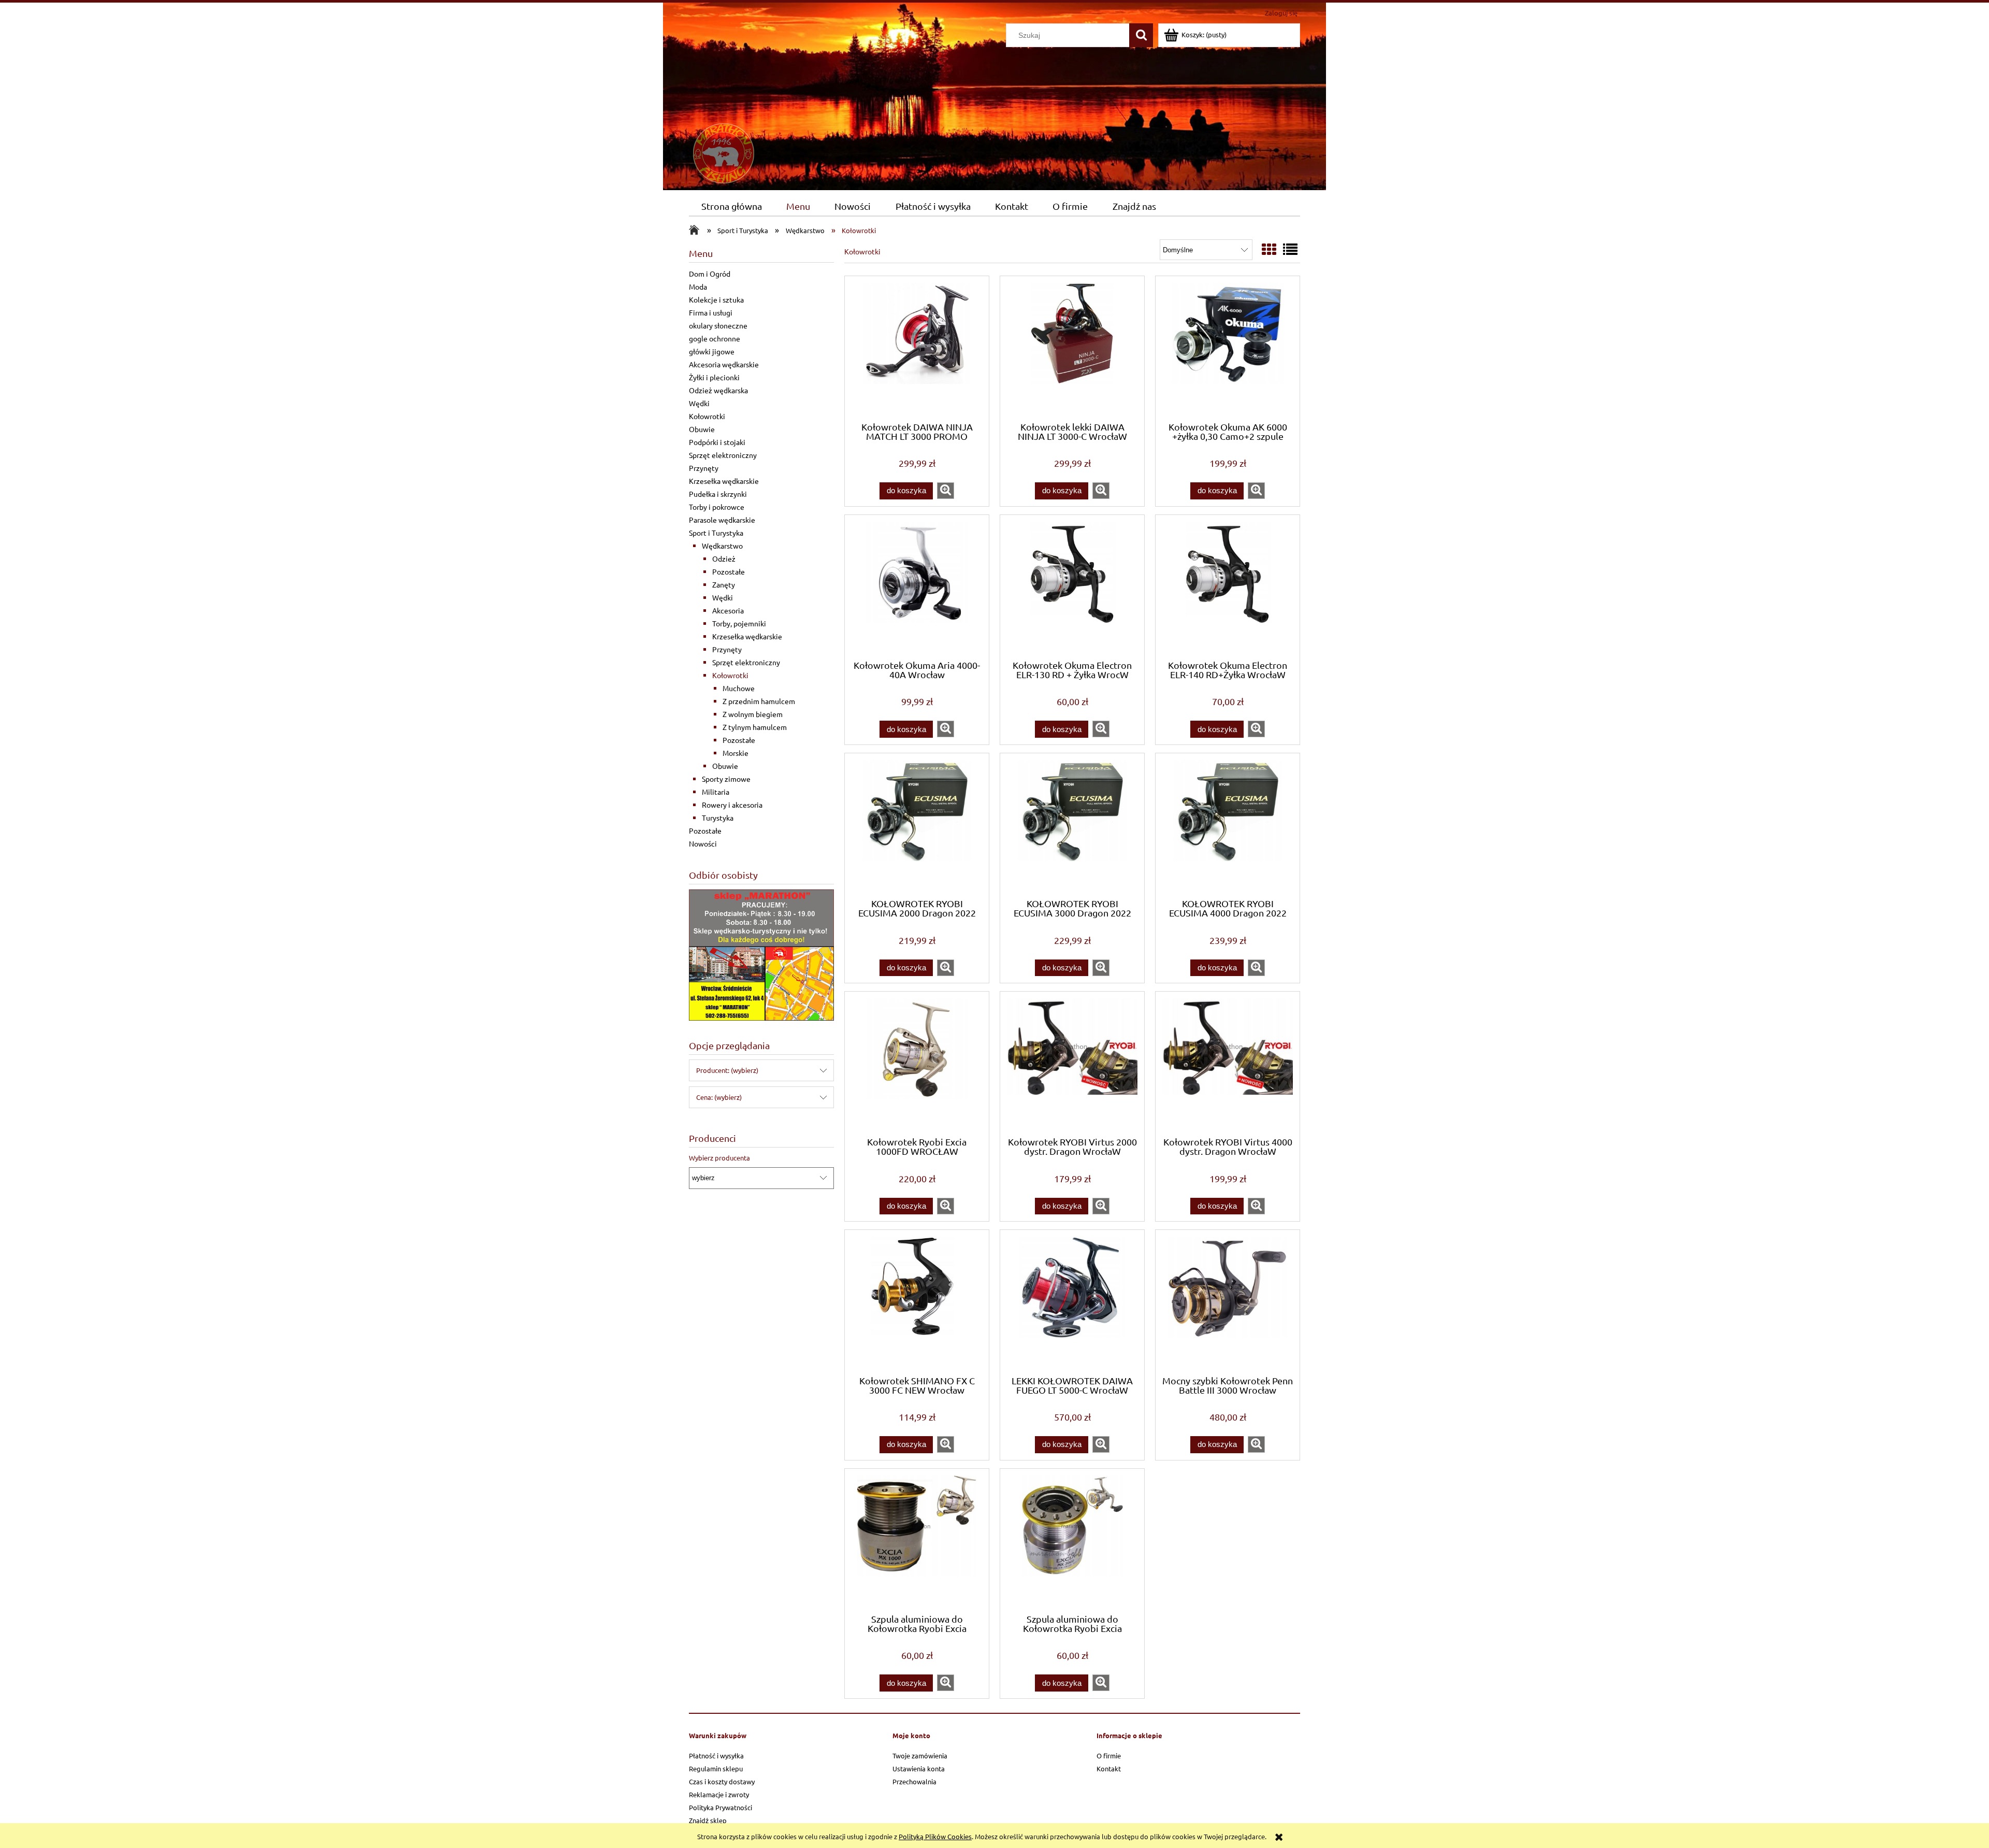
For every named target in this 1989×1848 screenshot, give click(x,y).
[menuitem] (731, 206)
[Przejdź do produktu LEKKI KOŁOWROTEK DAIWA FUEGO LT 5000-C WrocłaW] (1072, 1301)
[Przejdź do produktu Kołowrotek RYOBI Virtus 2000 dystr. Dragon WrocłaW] (1072, 1063)
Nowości (703, 843)
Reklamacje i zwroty (719, 1794)
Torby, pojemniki (739, 623)
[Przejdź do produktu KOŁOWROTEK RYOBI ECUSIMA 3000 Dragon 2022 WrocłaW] (1072, 825)
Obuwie (702, 429)
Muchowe (739, 688)
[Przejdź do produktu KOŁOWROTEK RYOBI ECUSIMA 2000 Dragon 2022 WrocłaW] (917, 825)
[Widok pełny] (1290, 249)
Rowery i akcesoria (732, 805)
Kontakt (1109, 1768)
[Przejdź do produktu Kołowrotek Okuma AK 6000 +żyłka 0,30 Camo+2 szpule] (1228, 348)
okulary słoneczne (718, 325)
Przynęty (704, 468)
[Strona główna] (767, 103)
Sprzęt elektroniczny (723, 455)
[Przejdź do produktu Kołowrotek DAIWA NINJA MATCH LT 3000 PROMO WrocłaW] (917, 348)
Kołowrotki (707, 416)
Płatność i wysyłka (716, 1756)
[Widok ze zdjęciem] (1269, 249)
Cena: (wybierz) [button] (719, 1097)
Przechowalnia (914, 1781)
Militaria (716, 792)
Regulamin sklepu (716, 1768)
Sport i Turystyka (716, 533)
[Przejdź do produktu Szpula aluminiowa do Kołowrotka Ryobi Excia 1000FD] (917, 1540)
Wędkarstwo (722, 546)
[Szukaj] (1141, 35)
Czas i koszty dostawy (722, 1781)
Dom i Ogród (710, 274)
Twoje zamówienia (920, 1756)
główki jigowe (712, 351)
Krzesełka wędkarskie (724, 481)
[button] (946, 491)
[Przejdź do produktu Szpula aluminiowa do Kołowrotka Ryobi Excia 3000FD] (1072, 1540)
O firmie (1109, 1756)
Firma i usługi (711, 312)
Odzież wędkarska (718, 390)
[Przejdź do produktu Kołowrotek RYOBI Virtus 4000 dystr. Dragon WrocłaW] (1228, 1063)
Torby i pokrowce (717, 507)
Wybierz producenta (719, 1158)
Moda (698, 286)
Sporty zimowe (726, 779)
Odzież (724, 558)
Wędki (699, 403)
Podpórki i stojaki (717, 442)
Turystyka (718, 818)
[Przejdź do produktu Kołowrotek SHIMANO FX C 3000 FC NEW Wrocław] (917, 1301)
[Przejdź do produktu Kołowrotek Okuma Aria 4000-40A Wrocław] (917, 586)
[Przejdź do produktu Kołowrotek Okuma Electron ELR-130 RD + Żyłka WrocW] (1072, 586)
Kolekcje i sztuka (716, 299)
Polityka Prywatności (720, 1807)
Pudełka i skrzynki (718, 494)
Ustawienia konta (919, 1768)
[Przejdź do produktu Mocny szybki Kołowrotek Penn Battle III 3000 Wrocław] (1228, 1301)
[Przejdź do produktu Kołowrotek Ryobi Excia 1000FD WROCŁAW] (917, 1063)
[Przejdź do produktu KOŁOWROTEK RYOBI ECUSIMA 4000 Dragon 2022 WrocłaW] (1228, 825)
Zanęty (724, 584)
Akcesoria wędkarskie (724, 364)
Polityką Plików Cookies (935, 1836)
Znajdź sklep (708, 1820)
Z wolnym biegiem (753, 714)
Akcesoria (728, 610)
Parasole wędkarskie (722, 520)
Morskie (736, 753)
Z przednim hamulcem (759, 701)
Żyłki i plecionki (714, 377)
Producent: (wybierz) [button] (727, 1070)
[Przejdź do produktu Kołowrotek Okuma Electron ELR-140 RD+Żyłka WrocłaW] (1228, 586)
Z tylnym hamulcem (755, 727)
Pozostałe (729, 571)
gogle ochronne (715, 338)
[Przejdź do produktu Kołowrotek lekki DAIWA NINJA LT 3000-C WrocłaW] (1072, 348)
